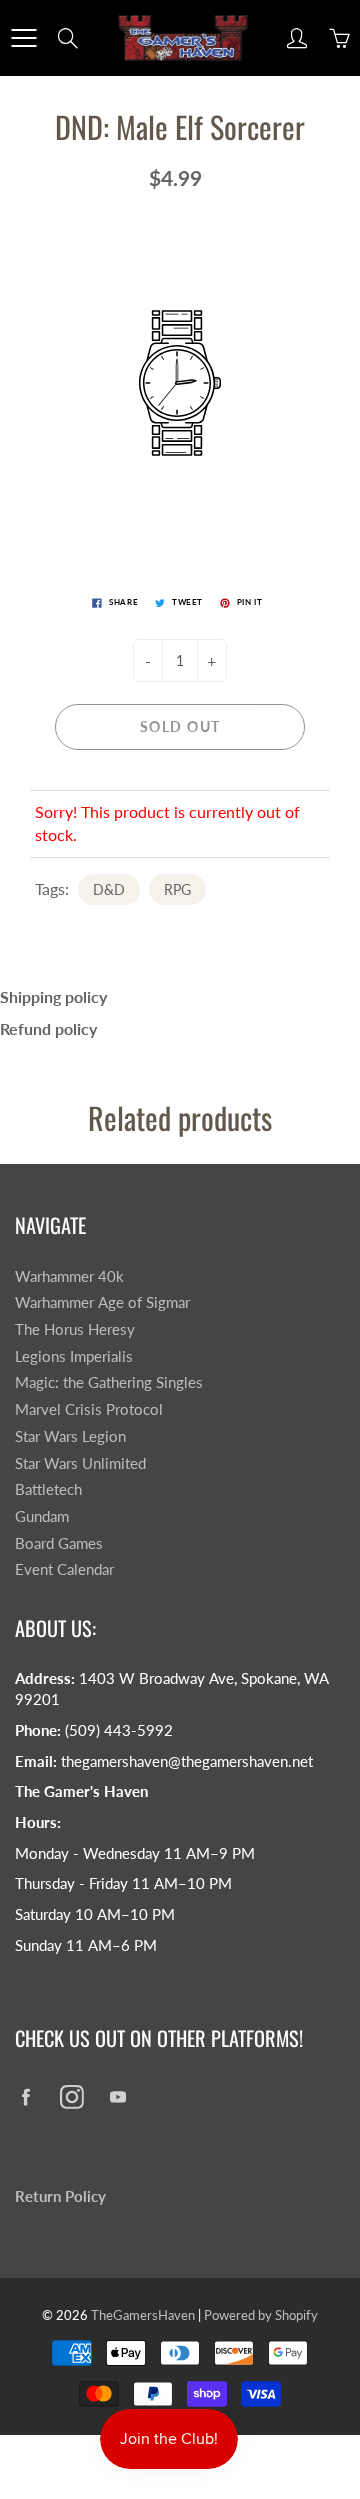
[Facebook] (25, 2096)
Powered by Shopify (261, 2315)
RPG (177, 889)
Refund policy (48, 1028)
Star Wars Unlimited (80, 1463)
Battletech (48, 1489)
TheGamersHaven (143, 2315)
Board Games (59, 1543)
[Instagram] (71, 2096)
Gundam (42, 1516)
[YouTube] (117, 2096)
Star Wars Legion (70, 1436)
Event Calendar (64, 1569)
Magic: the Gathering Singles (109, 1382)
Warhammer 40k (69, 1276)
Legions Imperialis (74, 1356)
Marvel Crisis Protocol (89, 1409)
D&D (109, 889)
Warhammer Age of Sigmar (102, 1302)
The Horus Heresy (75, 1329)
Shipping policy (53, 996)
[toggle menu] (23, 38)
